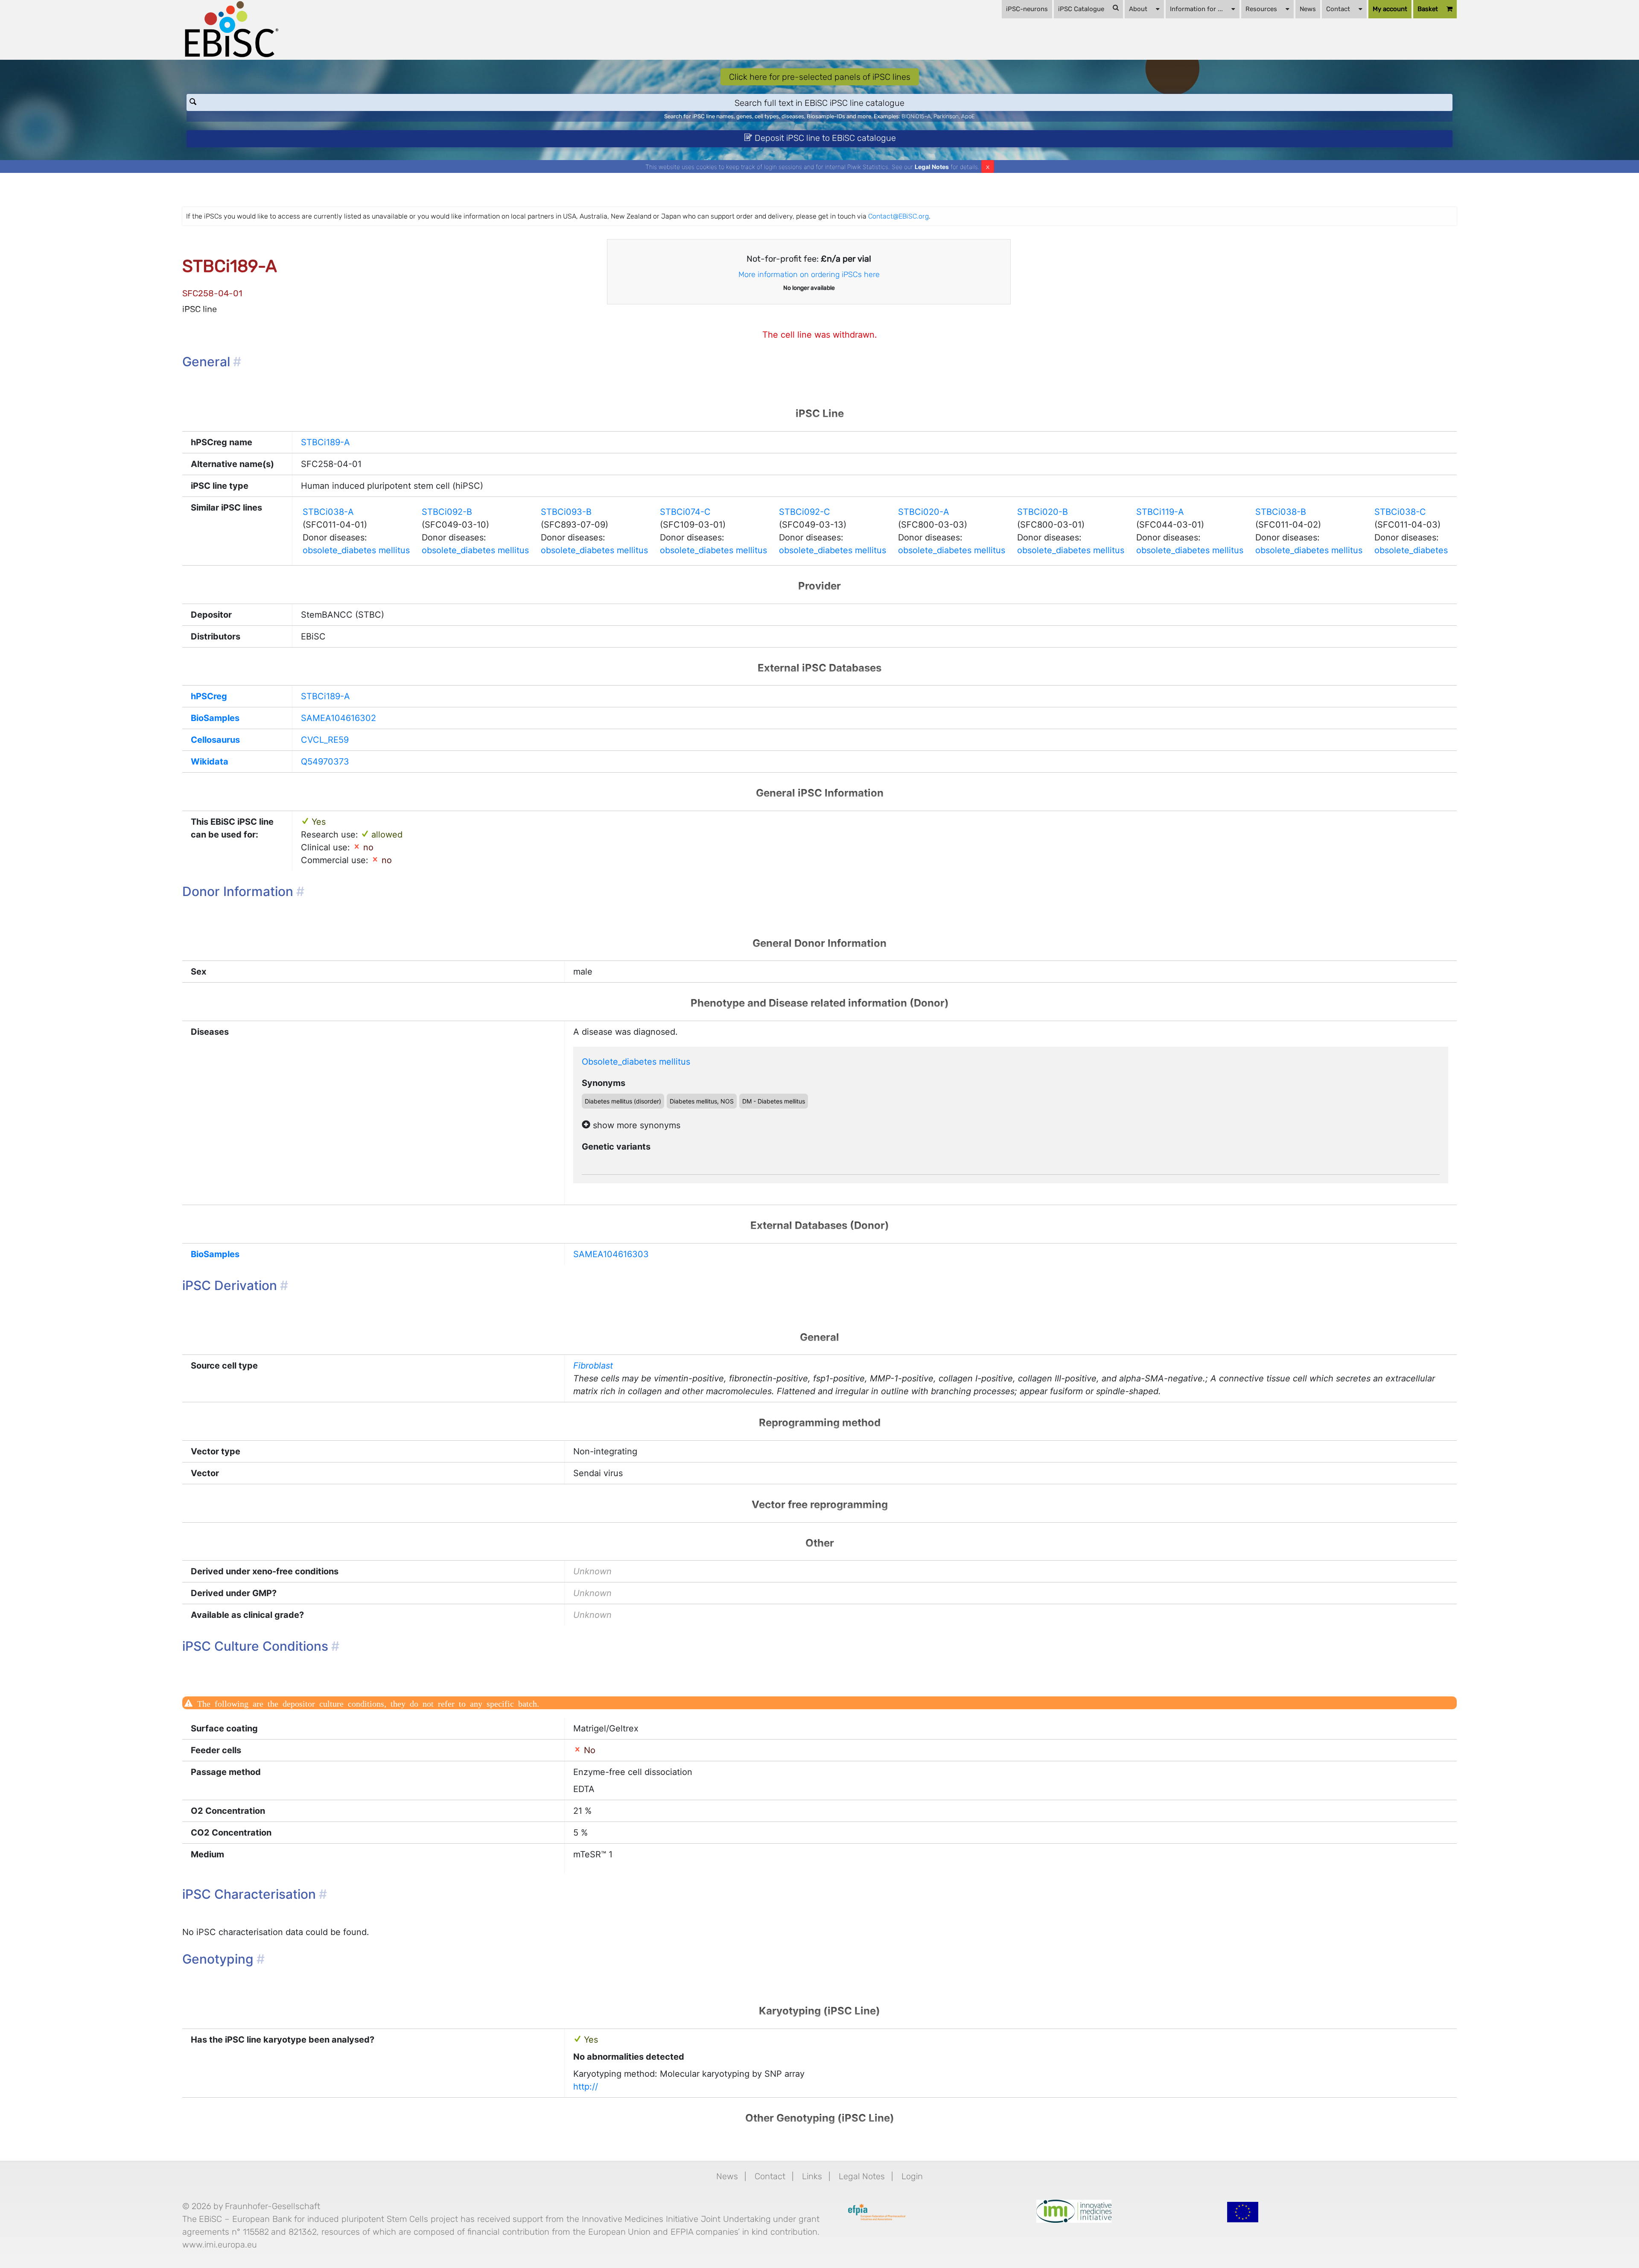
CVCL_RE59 (325, 740)
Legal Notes (932, 167)
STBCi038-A (328, 512)
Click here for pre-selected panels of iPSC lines (820, 77)
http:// (586, 2087)
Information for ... (1196, 9)
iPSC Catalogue (1081, 9)
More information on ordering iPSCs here (809, 274)
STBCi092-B (447, 512)
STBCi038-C (1400, 512)
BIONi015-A (916, 116)
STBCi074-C (685, 512)
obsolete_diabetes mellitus (356, 550)
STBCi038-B (1281, 512)
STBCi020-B (1043, 512)
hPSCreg (209, 696)
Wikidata (210, 762)
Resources (1261, 9)
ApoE (968, 116)
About (1138, 9)
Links (812, 2176)
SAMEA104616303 (611, 1254)
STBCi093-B (566, 512)
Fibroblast (593, 1366)
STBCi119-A (1160, 512)
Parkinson (946, 116)
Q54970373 (325, 762)
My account (1390, 9)
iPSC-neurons (1027, 9)
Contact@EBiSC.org (898, 216)
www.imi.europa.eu (220, 2245)
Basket (1428, 9)
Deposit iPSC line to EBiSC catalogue (824, 138)
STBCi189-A (325, 442)
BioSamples (215, 718)
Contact (1338, 9)
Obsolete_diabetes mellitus (636, 1062)
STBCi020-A (924, 512)
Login (912, 2176)
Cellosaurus (215, 740)
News (1308, 9)
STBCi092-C (805, 512)
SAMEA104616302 (338, 718)
